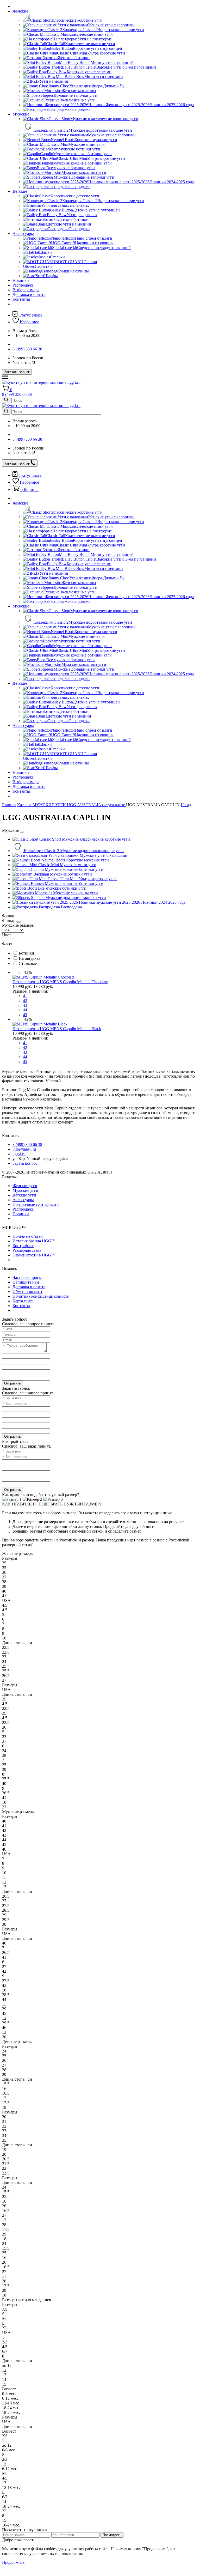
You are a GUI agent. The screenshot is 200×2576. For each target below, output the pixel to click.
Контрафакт (23, 1246)
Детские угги (24, 1195)
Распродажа (23, 285)
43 (25, 1005)
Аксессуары (23, 233)
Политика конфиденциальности (41, 1296)
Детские (20, 191)
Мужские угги (25, 1190)
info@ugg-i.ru (24, 1149)
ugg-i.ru (19, 1154)
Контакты (21, 299)
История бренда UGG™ (34, 1241)
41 (25, 996)
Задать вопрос (25, 1163)
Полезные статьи (28, 1236)
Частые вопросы (27, 1277)
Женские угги (25, 1186)
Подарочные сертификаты (36, 1204)
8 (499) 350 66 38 (27, 349)
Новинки (21, 280)
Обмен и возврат (27, 1292)
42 (25, 1001)
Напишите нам (26, 1282)
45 (25, 1015)
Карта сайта (23, 1301)
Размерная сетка (27, 1250)
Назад (186, 805)
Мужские (21, 114)
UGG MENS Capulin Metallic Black (70, 1029)
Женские (20, 11)
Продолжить (13, 2562)
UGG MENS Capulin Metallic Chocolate (74, 982)
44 (25, 1010)
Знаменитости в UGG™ (34, 1255)
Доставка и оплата (29, 294)
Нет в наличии (26, 982)
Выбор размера (26, 290)
